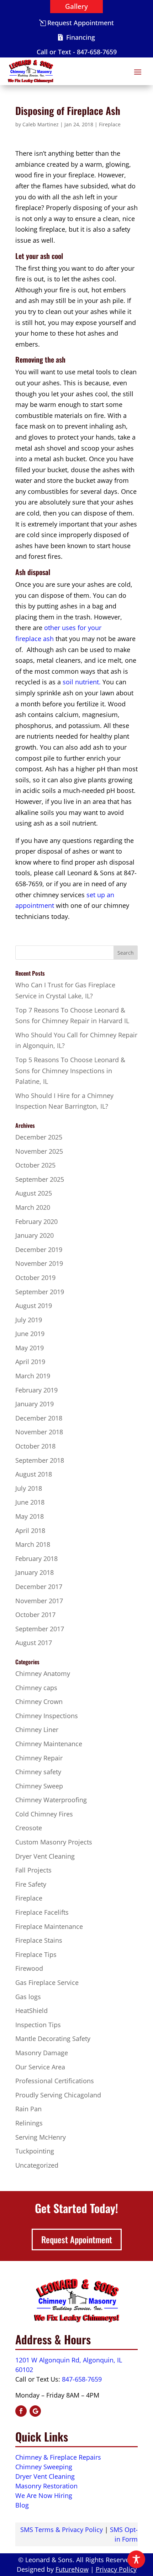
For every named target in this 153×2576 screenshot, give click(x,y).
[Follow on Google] (35, 2411)
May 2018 (30, 1516)
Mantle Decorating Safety (53, 2039)
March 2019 (33, 1376)
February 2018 (36, 1559)
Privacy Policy (116, 2569)
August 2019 (34, 1306)
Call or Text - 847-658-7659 (77, 52)
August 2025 (34, 1193)
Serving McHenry (41, 2137)
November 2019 (39, 1263)
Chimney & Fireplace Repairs (58, 2457)
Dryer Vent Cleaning (45, 1856)
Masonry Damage (42, 2053)
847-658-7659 (82, 2379)
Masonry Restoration (46, 2486)
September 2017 (40, 1629)
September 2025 (40, 1179)
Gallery (76, 6)
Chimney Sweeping (44, 2467)
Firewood (29, 1968)
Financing (81, 37)
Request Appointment (81, 23)
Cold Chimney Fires (44, 1814)
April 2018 (30, 1530)
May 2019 (30, 1348)
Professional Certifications (55, 2081)
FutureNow (72, 2569)
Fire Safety (31, 1884)
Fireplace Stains (39, 1940)
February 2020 (36, 1221)
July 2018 (29, 1488)
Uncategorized (37, 2165)
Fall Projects (33, 1870)
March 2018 (33, 1544)
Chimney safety (38, 1772)
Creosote (29, 1828)
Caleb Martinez (41, 124)
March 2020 (33, 1207)
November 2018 (39, 1432)
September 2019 (40, 1292)
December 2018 (39, 1418)
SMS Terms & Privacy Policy (62, 2530)
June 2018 (30, 1502)
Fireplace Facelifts (42, 1912)
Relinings (29, 2123)
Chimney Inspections (47, 1716)
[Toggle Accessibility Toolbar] (136, 2559)
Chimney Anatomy (43, 1673)
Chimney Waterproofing (51, 1800)
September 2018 (40, 1460)
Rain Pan (28, 2109)
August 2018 (34, 1474)
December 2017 (39, 1587)
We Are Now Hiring (44, 2495)
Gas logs (28, 1997)
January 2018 (35, 1572)
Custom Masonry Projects (54, 1842)
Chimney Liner (37, 1730)
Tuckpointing (35, 2151)
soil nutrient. (82, 682)
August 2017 (34, 1643)
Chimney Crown (39, 1701)
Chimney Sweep (39, 1786)
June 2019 (30, 1334)
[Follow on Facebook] (21, 2411)
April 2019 (30, 1362)
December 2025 (39, 1137)
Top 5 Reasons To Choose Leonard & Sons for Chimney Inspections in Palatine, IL (70, 1071)
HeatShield (31, 2010)
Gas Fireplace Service (47, 1982)
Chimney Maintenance (49, 1744)
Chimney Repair (39, 1758)
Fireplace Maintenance (49, 1926)
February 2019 (36, 1390)
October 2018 (35, 1446)
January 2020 (35, 1235)
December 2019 (39, 1250)
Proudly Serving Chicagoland (58, 2095)
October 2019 (35, 1278)
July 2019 (29, 1320)
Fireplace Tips (36, 1954)
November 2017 (39, 1601)
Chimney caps (36, 1688)
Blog (22, 2505)
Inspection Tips (38, 2025)
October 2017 (35, 1615)
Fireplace (110, 124)
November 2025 (39, 1151)
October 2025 (35, 1165)
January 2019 (35, 1404)
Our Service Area (40, 2067)
